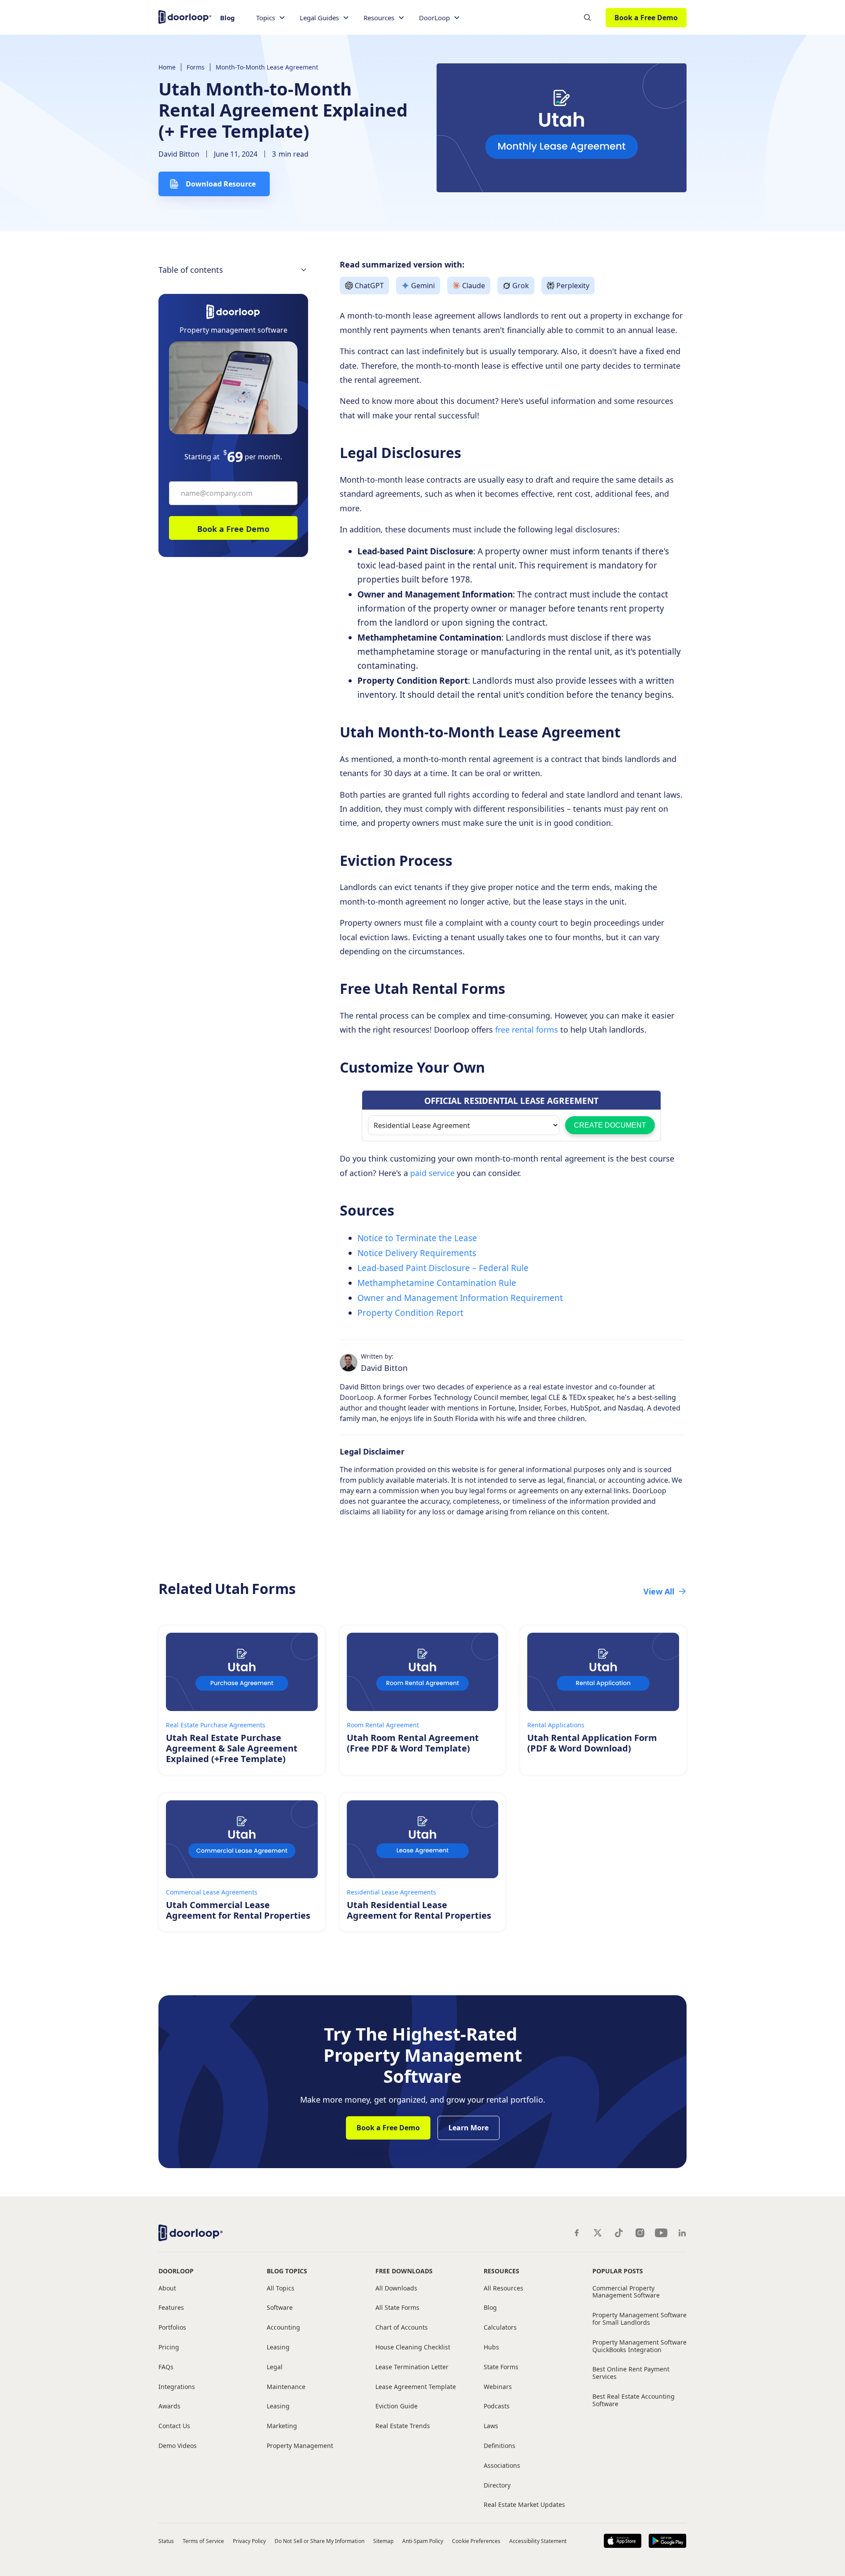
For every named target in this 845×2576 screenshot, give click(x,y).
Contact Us (174, 2426)
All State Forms (397, 2308)
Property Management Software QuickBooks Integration (639, 2346)
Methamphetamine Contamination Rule (437, 1283)
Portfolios (172, 2328)
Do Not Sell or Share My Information (319, 2541)
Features (171, 2308)
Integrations (177, 2387)
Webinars (498, 2387)
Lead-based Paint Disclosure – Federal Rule (443, 1268)
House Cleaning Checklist (413, 2347)
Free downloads (404, 2271)
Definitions (500, 2446)
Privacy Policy (250, 2541)
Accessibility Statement (538, 2541)
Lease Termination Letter (412, 2367)
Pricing (169, 2347)
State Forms (501, 2367)
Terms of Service (203, 2541)
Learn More (468, 2128)
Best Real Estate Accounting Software (634, 2400)
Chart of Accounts (402, 2328)
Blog (228, 18)
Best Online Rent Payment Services (631, 2373)
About (167, 2288)
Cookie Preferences (476, 2541)
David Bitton (179, 154)
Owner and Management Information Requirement (460, 1298)
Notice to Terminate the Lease (417, 1238)
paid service (431, 1173)
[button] (271, 18)
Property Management (300, 2446)
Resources (501, 2271)
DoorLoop (176, 2271)
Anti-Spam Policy (423, 2541)
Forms (196, 67)
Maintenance (286, 2387)
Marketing (282, 2426)
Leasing (278, 2347)
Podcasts (497, 2406)
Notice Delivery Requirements (418, 1253)
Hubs (491, 2347)
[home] (185, 16)
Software (280, 2308)
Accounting (283, 2328)
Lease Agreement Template (416, 2387)
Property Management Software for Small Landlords (639, 2319)
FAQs (166, 2367)
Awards (169, 2406)
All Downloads (396, 2288)
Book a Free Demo (646, 18)
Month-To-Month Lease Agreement (267, 67)
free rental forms (525, 1030)
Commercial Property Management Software (626, 2292)
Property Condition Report (411, 1313)
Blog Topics (287, 2271)
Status (166, 2541)
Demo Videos (178, 2446)
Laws (491, 2426)
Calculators (500, 2328)
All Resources (503, 2288)
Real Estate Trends (403, 2426)
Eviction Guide (397, 2406)
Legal (275, 2367)
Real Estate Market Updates (524, 2505)
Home (167, 67)
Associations (502, 2466)
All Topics (281, 2288)
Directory (497, 2486)
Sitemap (383, 2541)
